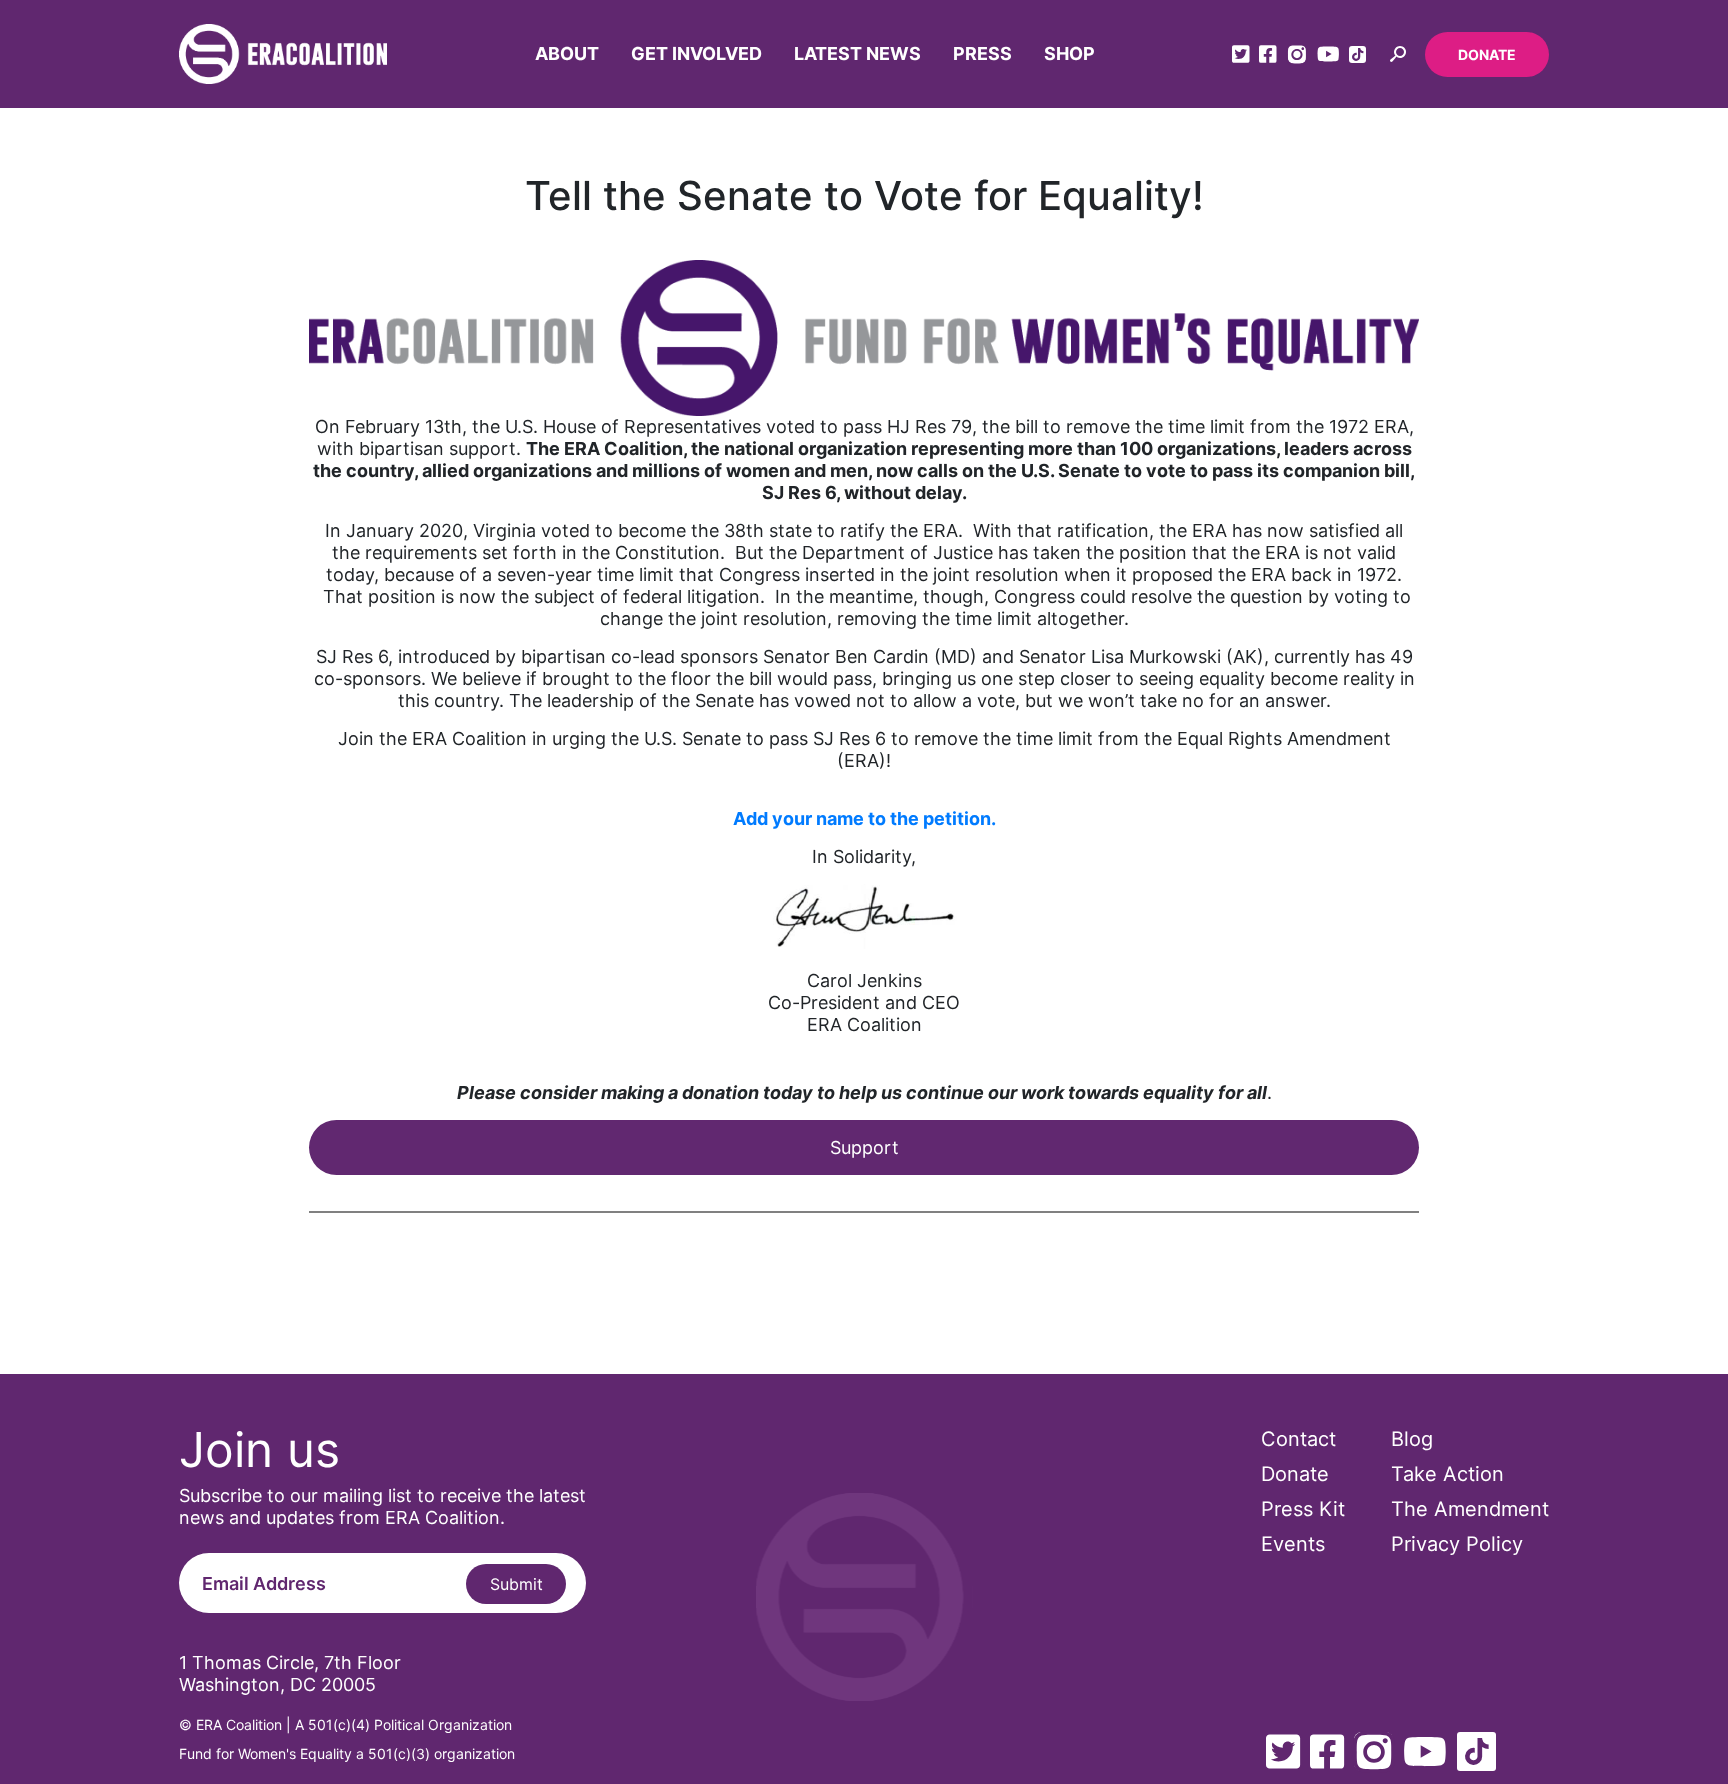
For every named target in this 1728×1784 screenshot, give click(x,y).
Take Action (1447, 1474)
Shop (1069, 53)
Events (1293, 1544)
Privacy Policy (1457, 1544)
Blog (1412, 1439)
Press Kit (1303, 1509)
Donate (1487, 54)
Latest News (857, 53)
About (567, 53)
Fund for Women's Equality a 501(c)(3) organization (347, 1753)
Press (982, 53)
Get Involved (696, 53)
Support (864, 1147)
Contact (1298, 1439)
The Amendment (1470, 1509)
